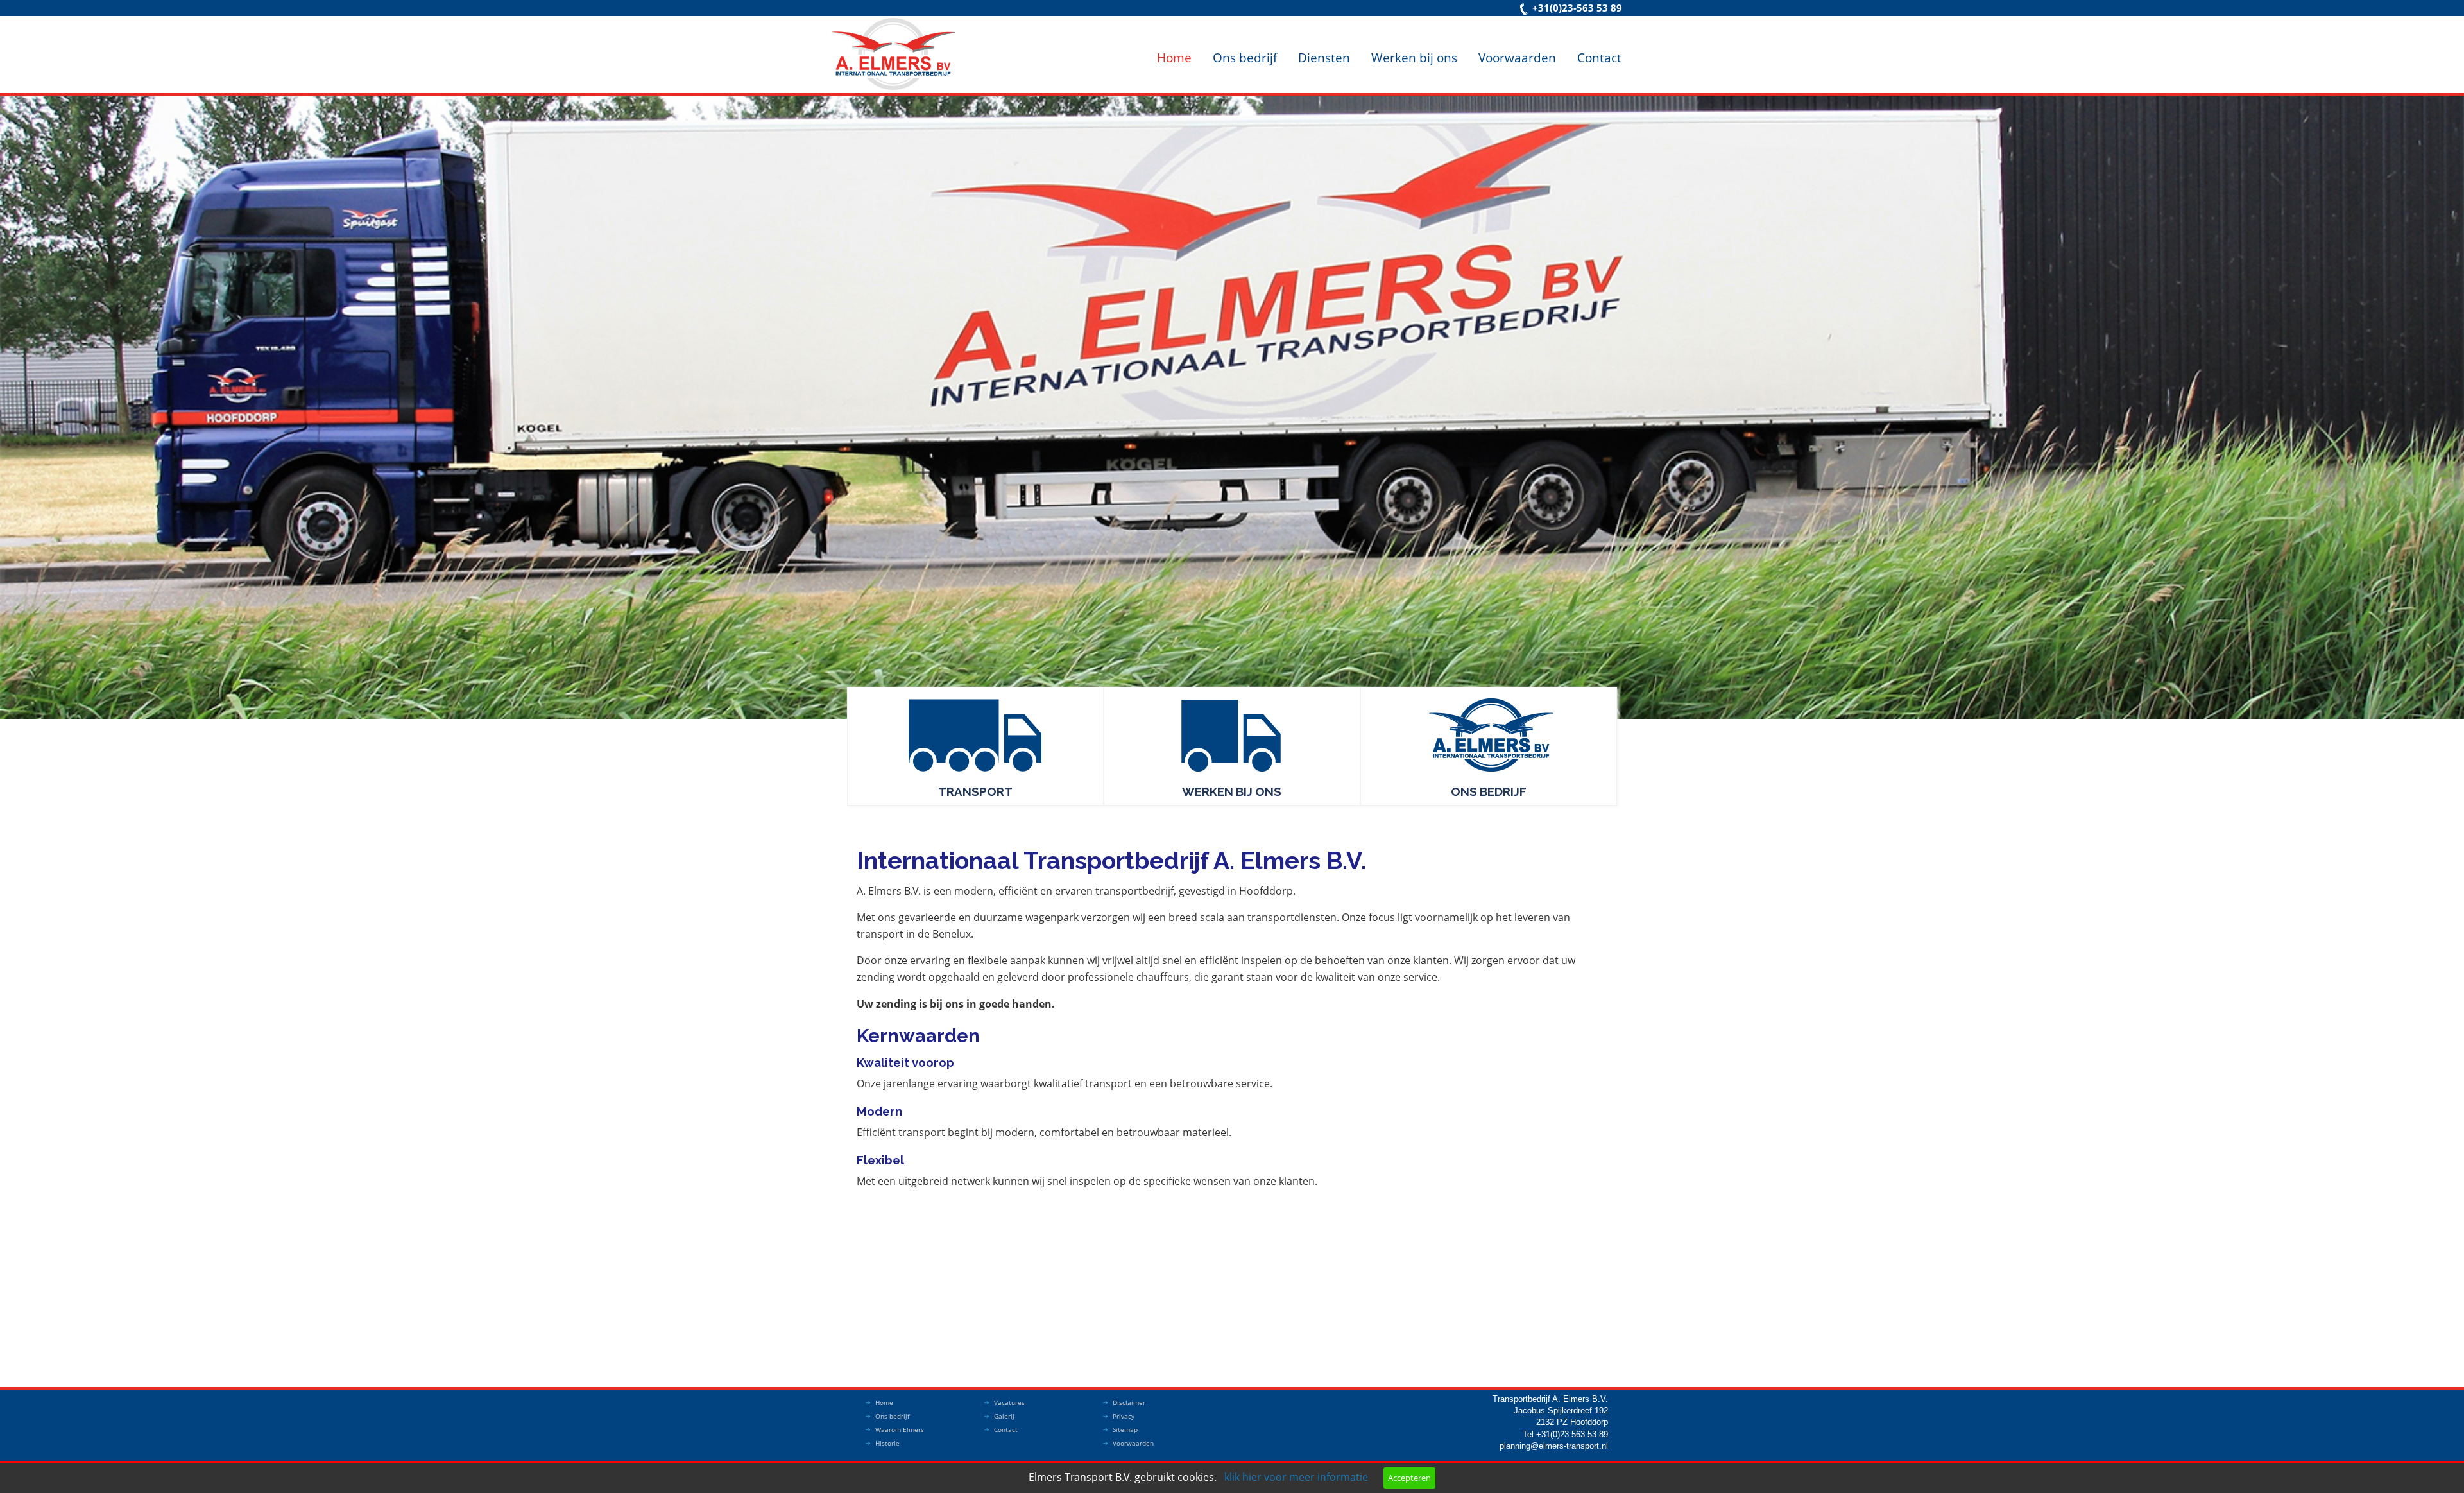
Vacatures (1009, 1402)
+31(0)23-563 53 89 (1577, 8)
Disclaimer (1129, 1402)
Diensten (1324, 57)
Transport (975, 791)
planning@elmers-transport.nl (1554, 1446)
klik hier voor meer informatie (1296, 1477)
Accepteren (1409, 1478)
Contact (1599, 57)
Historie (887, 1443)
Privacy (1124, 1416)
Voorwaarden (1517, 57)
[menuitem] (1174, 47)
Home (1174, 57)
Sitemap (1125, 1429)
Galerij (1004, 1416)
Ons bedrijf (1245, 57)
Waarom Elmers (900, 1429)
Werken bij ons (1414, 57)
